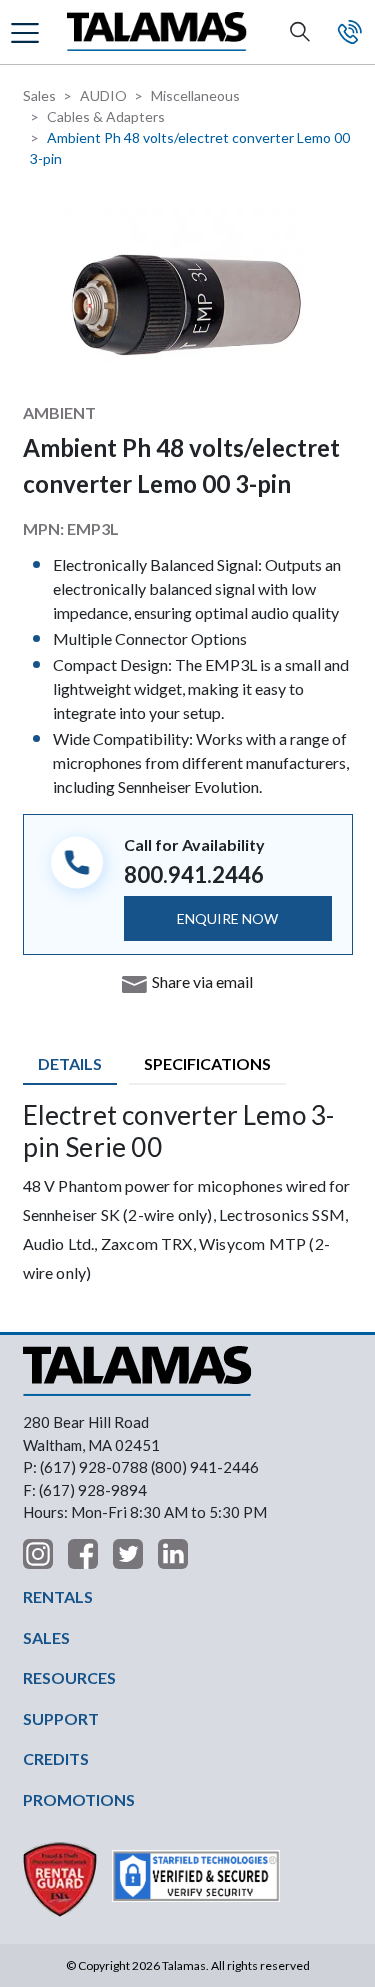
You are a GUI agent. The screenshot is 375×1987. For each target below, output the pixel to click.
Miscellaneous (195, 95)
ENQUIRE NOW (227, 918)
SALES (46, 1637)
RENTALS (58, 1596)
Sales (39, 95)
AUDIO (103, 95)
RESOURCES (69, 1677)
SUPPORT (61, 1718)
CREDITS (56, 1758)
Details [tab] (70, 1063)
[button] (27, 31)
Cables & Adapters (106, 116)
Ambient (59, 412)
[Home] (157, 32)
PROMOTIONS (79, 1799)
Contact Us (350, 32)
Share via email (202, 981)
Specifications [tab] (207, 1063)
